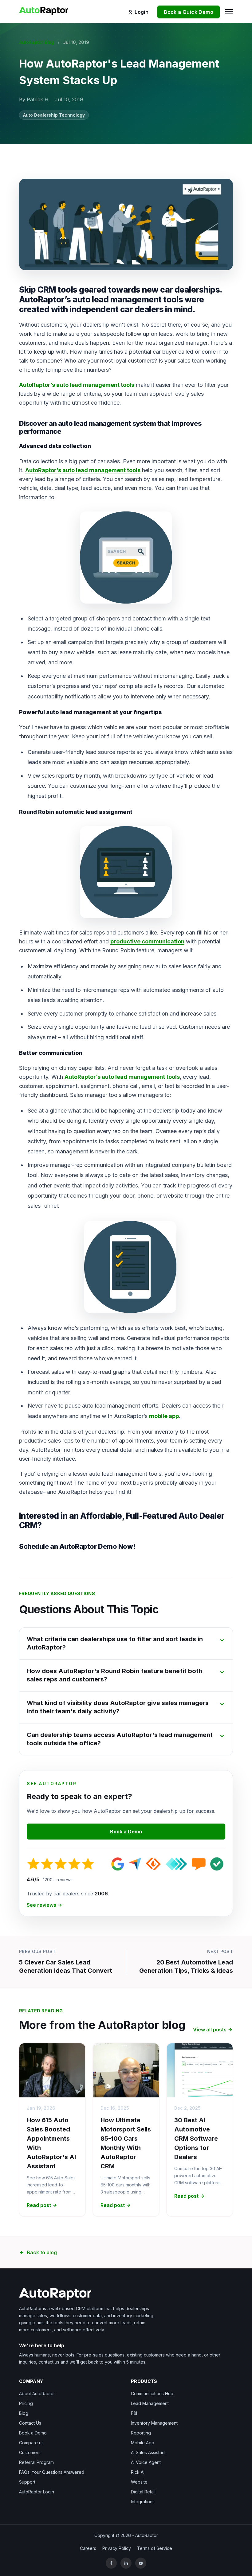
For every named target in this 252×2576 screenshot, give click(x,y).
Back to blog (42, 2252)
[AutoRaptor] (126, 2294)
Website (139, 2482)
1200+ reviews (58, 1880)
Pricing (26, 2403)
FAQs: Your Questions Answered (52, 2472)
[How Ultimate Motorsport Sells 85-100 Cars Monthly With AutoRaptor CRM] (126, 2070)
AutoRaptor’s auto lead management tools (77, 385)
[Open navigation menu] (228, 11)
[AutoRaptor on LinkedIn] (126, 2563)
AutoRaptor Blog (37, 42)
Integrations (143, 2502)
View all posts (210, 2030)
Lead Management (150, 2403)
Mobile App (143, 2443)
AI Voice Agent (146, 2462)
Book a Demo (126, 1832)
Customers (30, 2452)
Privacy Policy (117, 2548)
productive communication (147, 941)
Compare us (31, 2443)
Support (27, 2482)
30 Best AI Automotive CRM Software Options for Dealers (196, 2139)
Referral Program (36, 2462)
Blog (24, 2413)
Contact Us (30, 2423)
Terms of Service (155, 2548)
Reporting (141, 2433)
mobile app (164, 1416)
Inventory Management (154, 2423)
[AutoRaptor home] (46, 10)
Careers (88, 2548)
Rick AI (138, 2472)
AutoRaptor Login (37, 2492)
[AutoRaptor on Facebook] (111, 2563)
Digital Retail (143, 2492)
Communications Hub (152, 2393)
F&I (134, 2413)
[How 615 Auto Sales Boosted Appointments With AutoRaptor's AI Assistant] (52, 2070)
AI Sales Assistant (148, 2452)
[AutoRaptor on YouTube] (141, 2563)
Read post (39, 2205)
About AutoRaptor (37, 2393)
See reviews (41, 1905)
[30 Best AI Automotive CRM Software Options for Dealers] (200, 2070)
